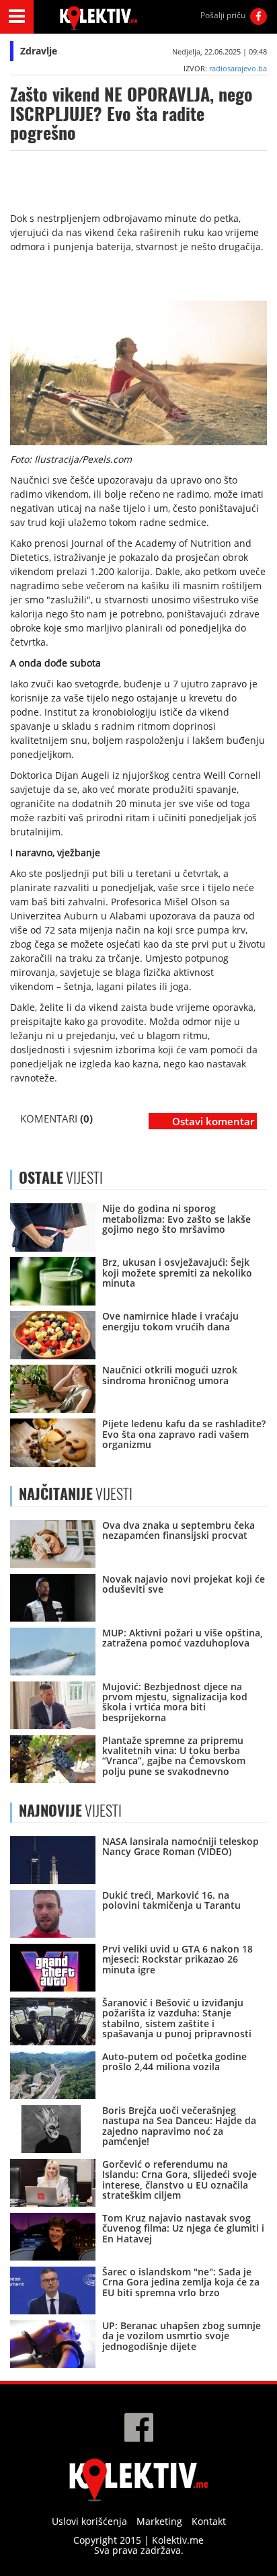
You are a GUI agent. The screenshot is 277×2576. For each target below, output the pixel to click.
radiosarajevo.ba (238, 68)
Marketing (159, 2521)
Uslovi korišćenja (89, 2521)
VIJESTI (76, 1494)
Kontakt (209, 2521)
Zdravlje (39, 51)
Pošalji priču (223, 15)
